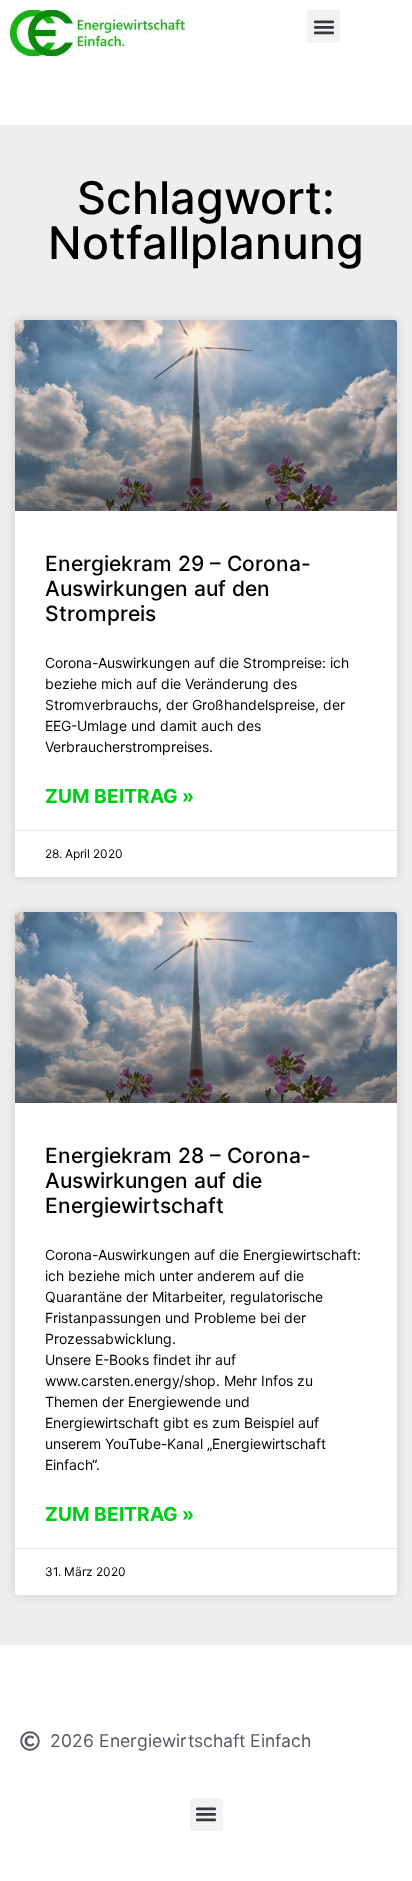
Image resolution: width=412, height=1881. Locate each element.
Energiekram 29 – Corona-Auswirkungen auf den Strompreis (178, 588)
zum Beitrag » (119, 796)
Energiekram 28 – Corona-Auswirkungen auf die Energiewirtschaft (178, 1180)
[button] (323, 26)
